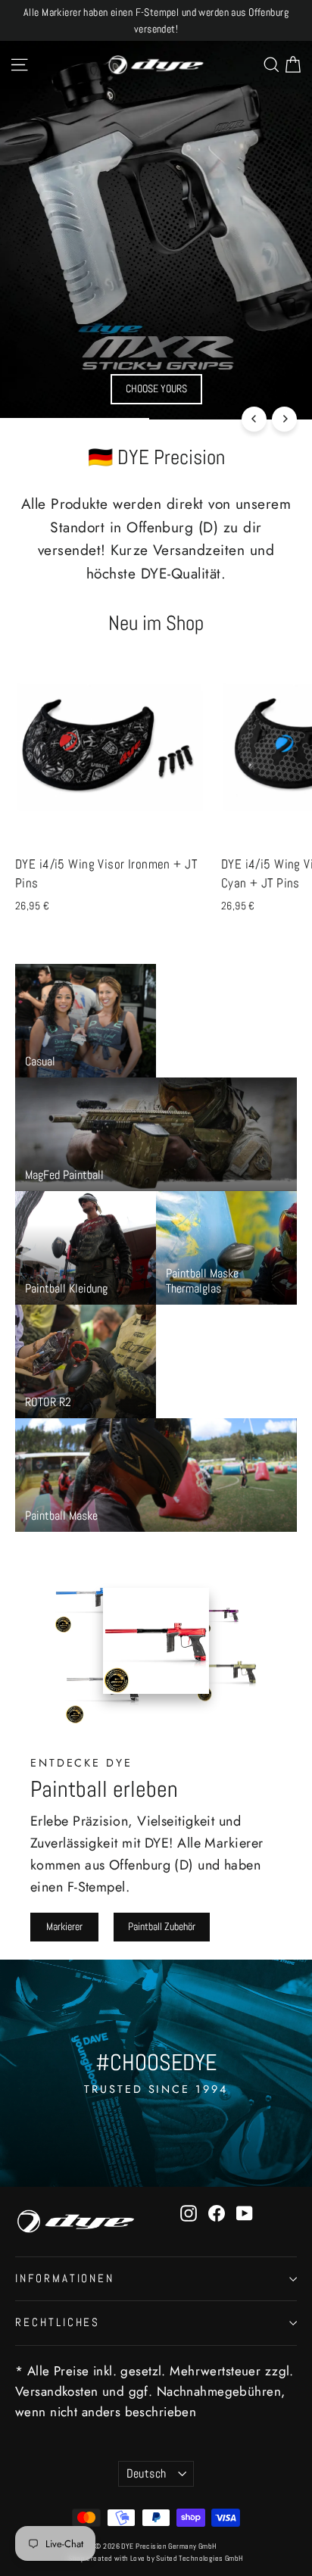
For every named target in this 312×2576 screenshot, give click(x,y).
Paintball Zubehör (162, 1926)
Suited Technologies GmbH (200, 2558)
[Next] (284, 419)
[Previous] (254, 419)
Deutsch (147, 2474)
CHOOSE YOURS (156, 388)
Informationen (65, 2278)
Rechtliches (58, 2322)
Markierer (64, 1926)
